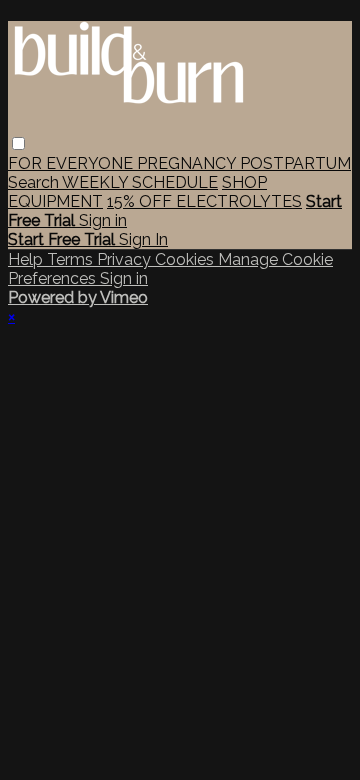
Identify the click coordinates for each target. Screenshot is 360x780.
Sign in (103, 220)
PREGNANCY (188, 163)
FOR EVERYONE (72, 163)
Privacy (126, 259)
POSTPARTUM (295, 163)
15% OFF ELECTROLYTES (204, 201)
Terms (72, 259)
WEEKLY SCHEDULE (140, 182)
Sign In (143, 239)
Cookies (186, 259)
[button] (18, 143)
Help (27, 259)
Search (35, 182)
